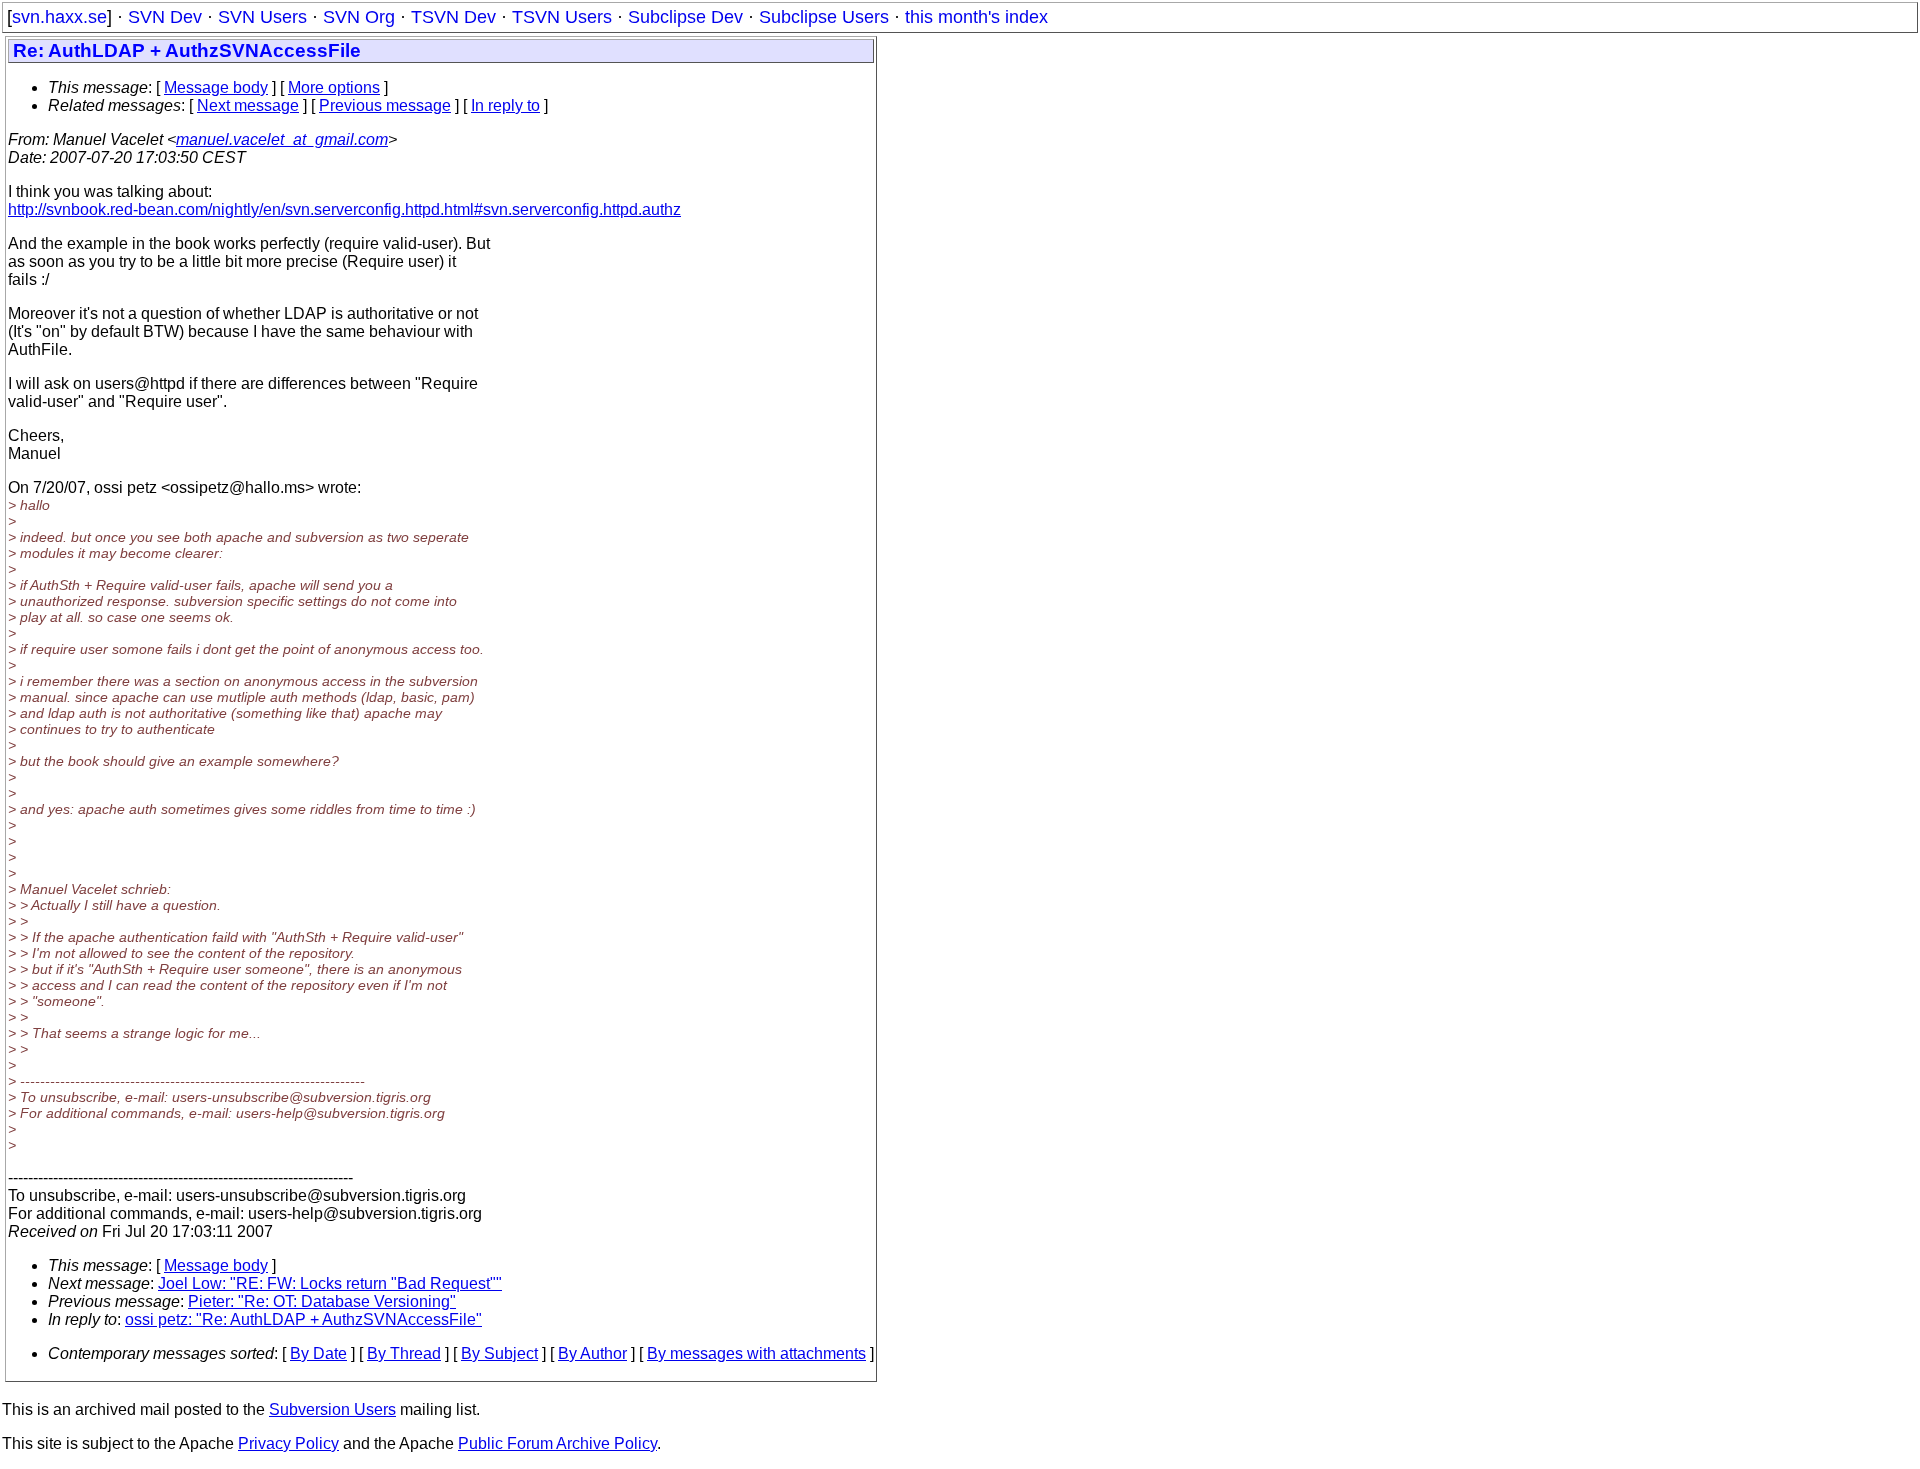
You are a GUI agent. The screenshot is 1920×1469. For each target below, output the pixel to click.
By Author (592, 1353)
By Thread (404, 1353)
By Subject (499, 1353)
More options (334, 87)
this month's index (976, 17)
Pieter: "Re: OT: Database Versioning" (322, 1301)
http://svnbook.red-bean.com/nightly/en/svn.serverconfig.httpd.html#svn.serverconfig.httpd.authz (344, 209)
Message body (216, 87)
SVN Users (262, 17)
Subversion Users (332, 1409)
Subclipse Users (824, 17)
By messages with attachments (756, 1353)
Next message (248, 105)
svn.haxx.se (59, 17)
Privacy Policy (288, 1443)
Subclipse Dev (685, 17)
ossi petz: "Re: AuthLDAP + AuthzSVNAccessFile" (303, 1319)
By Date (318, 1353)
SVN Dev (165, 17)
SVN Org (359, 17)
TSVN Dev (453, 17)
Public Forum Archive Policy (557, 1443)
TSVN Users (562, 17)
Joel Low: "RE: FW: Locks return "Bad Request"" (330, 1283)
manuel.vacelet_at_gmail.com (282, 139)
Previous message (385, 105)
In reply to (505, 105)
